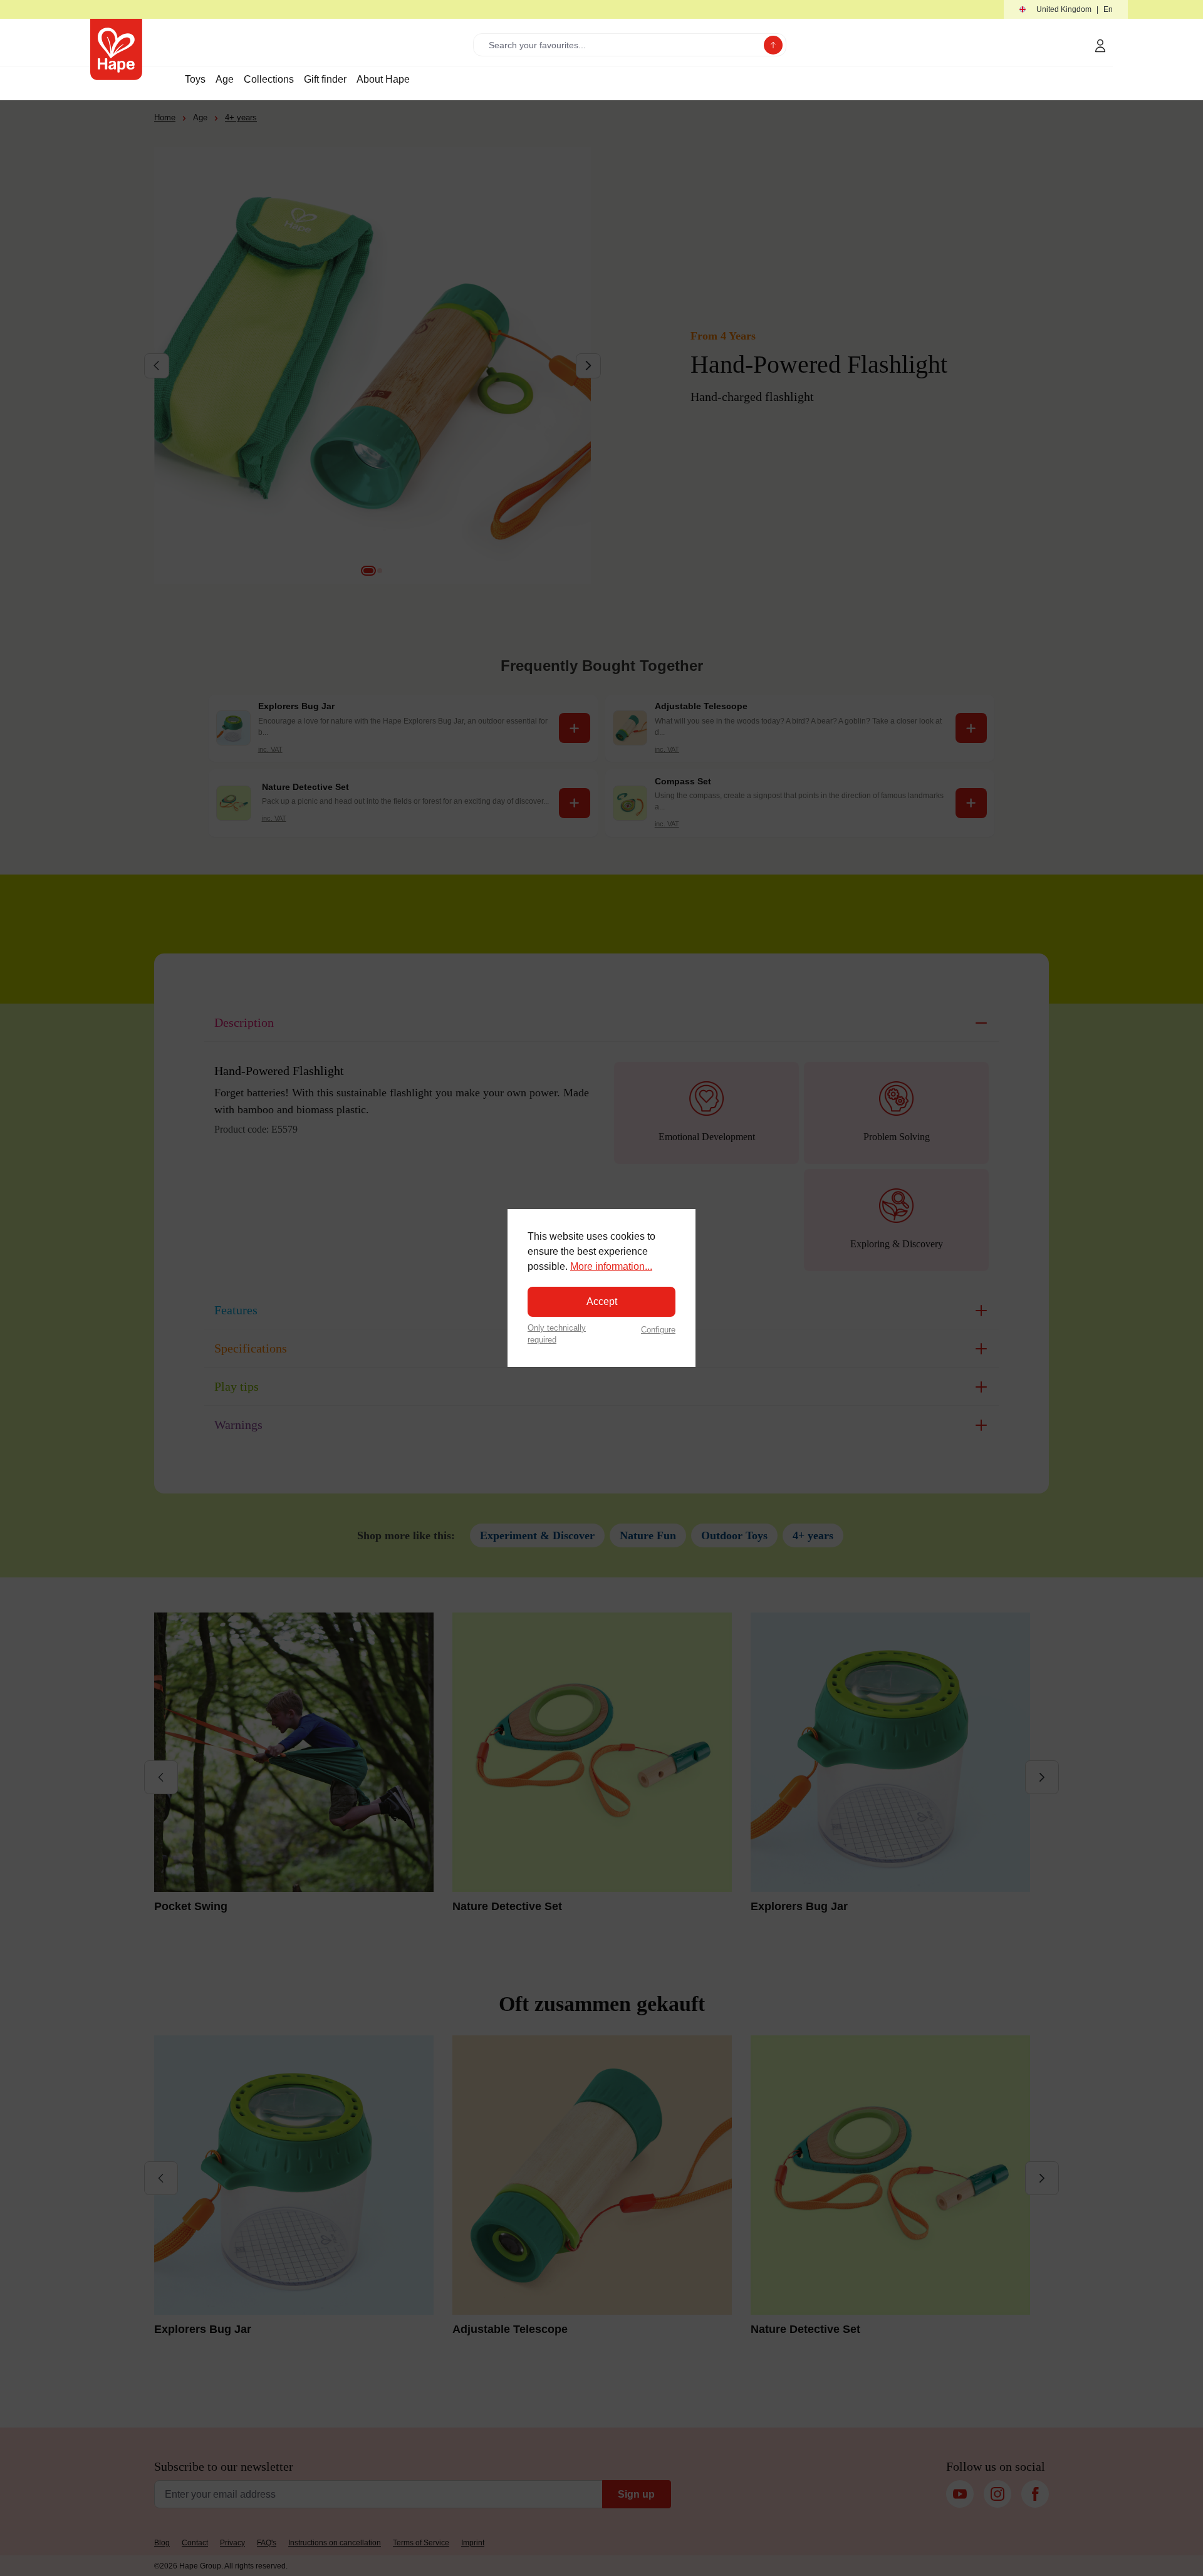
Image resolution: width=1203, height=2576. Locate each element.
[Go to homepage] (116, 49)
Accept (602, 1301)
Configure (658, 1330)
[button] (1066, 10)
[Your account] (1100, 46)
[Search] (773, 45)
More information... (611, 1266)
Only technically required (557, 1334)
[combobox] (621, 45)
